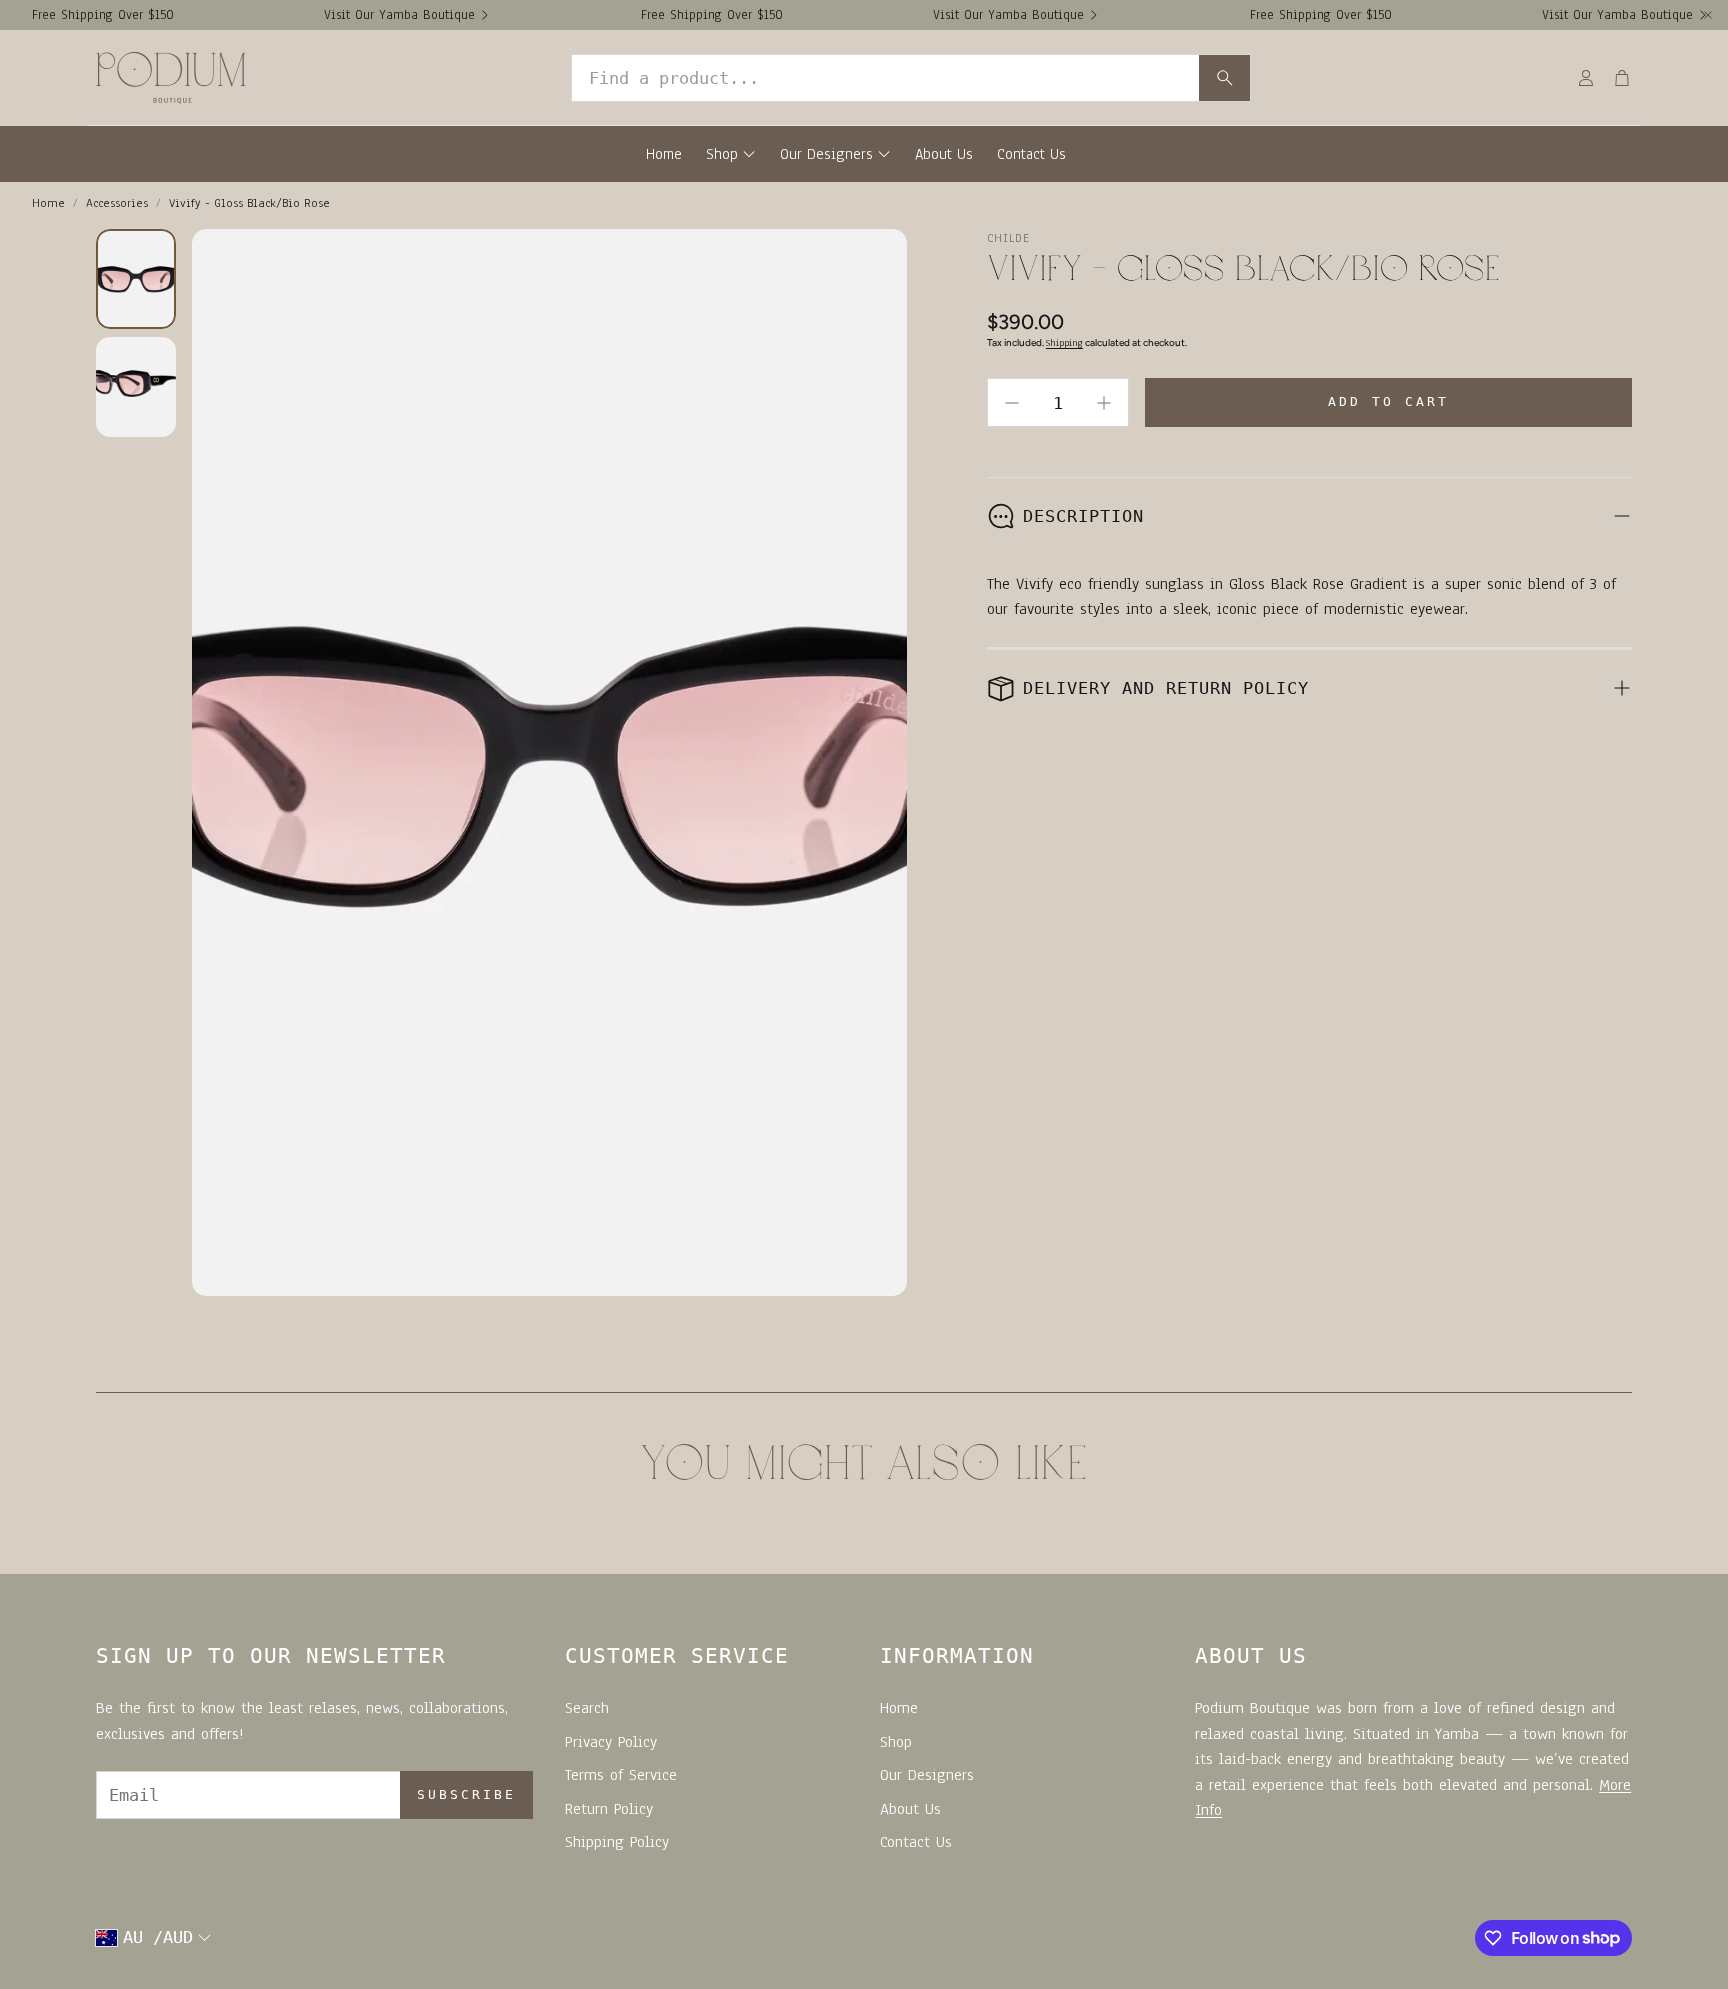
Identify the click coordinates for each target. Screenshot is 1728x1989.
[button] (911, 78)
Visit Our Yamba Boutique (399, 15)
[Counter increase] (1104, 403)
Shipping (1064, 342)
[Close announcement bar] (1708, 15)
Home (48, 203)
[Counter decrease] (1012, 403)
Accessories (117, 203)
